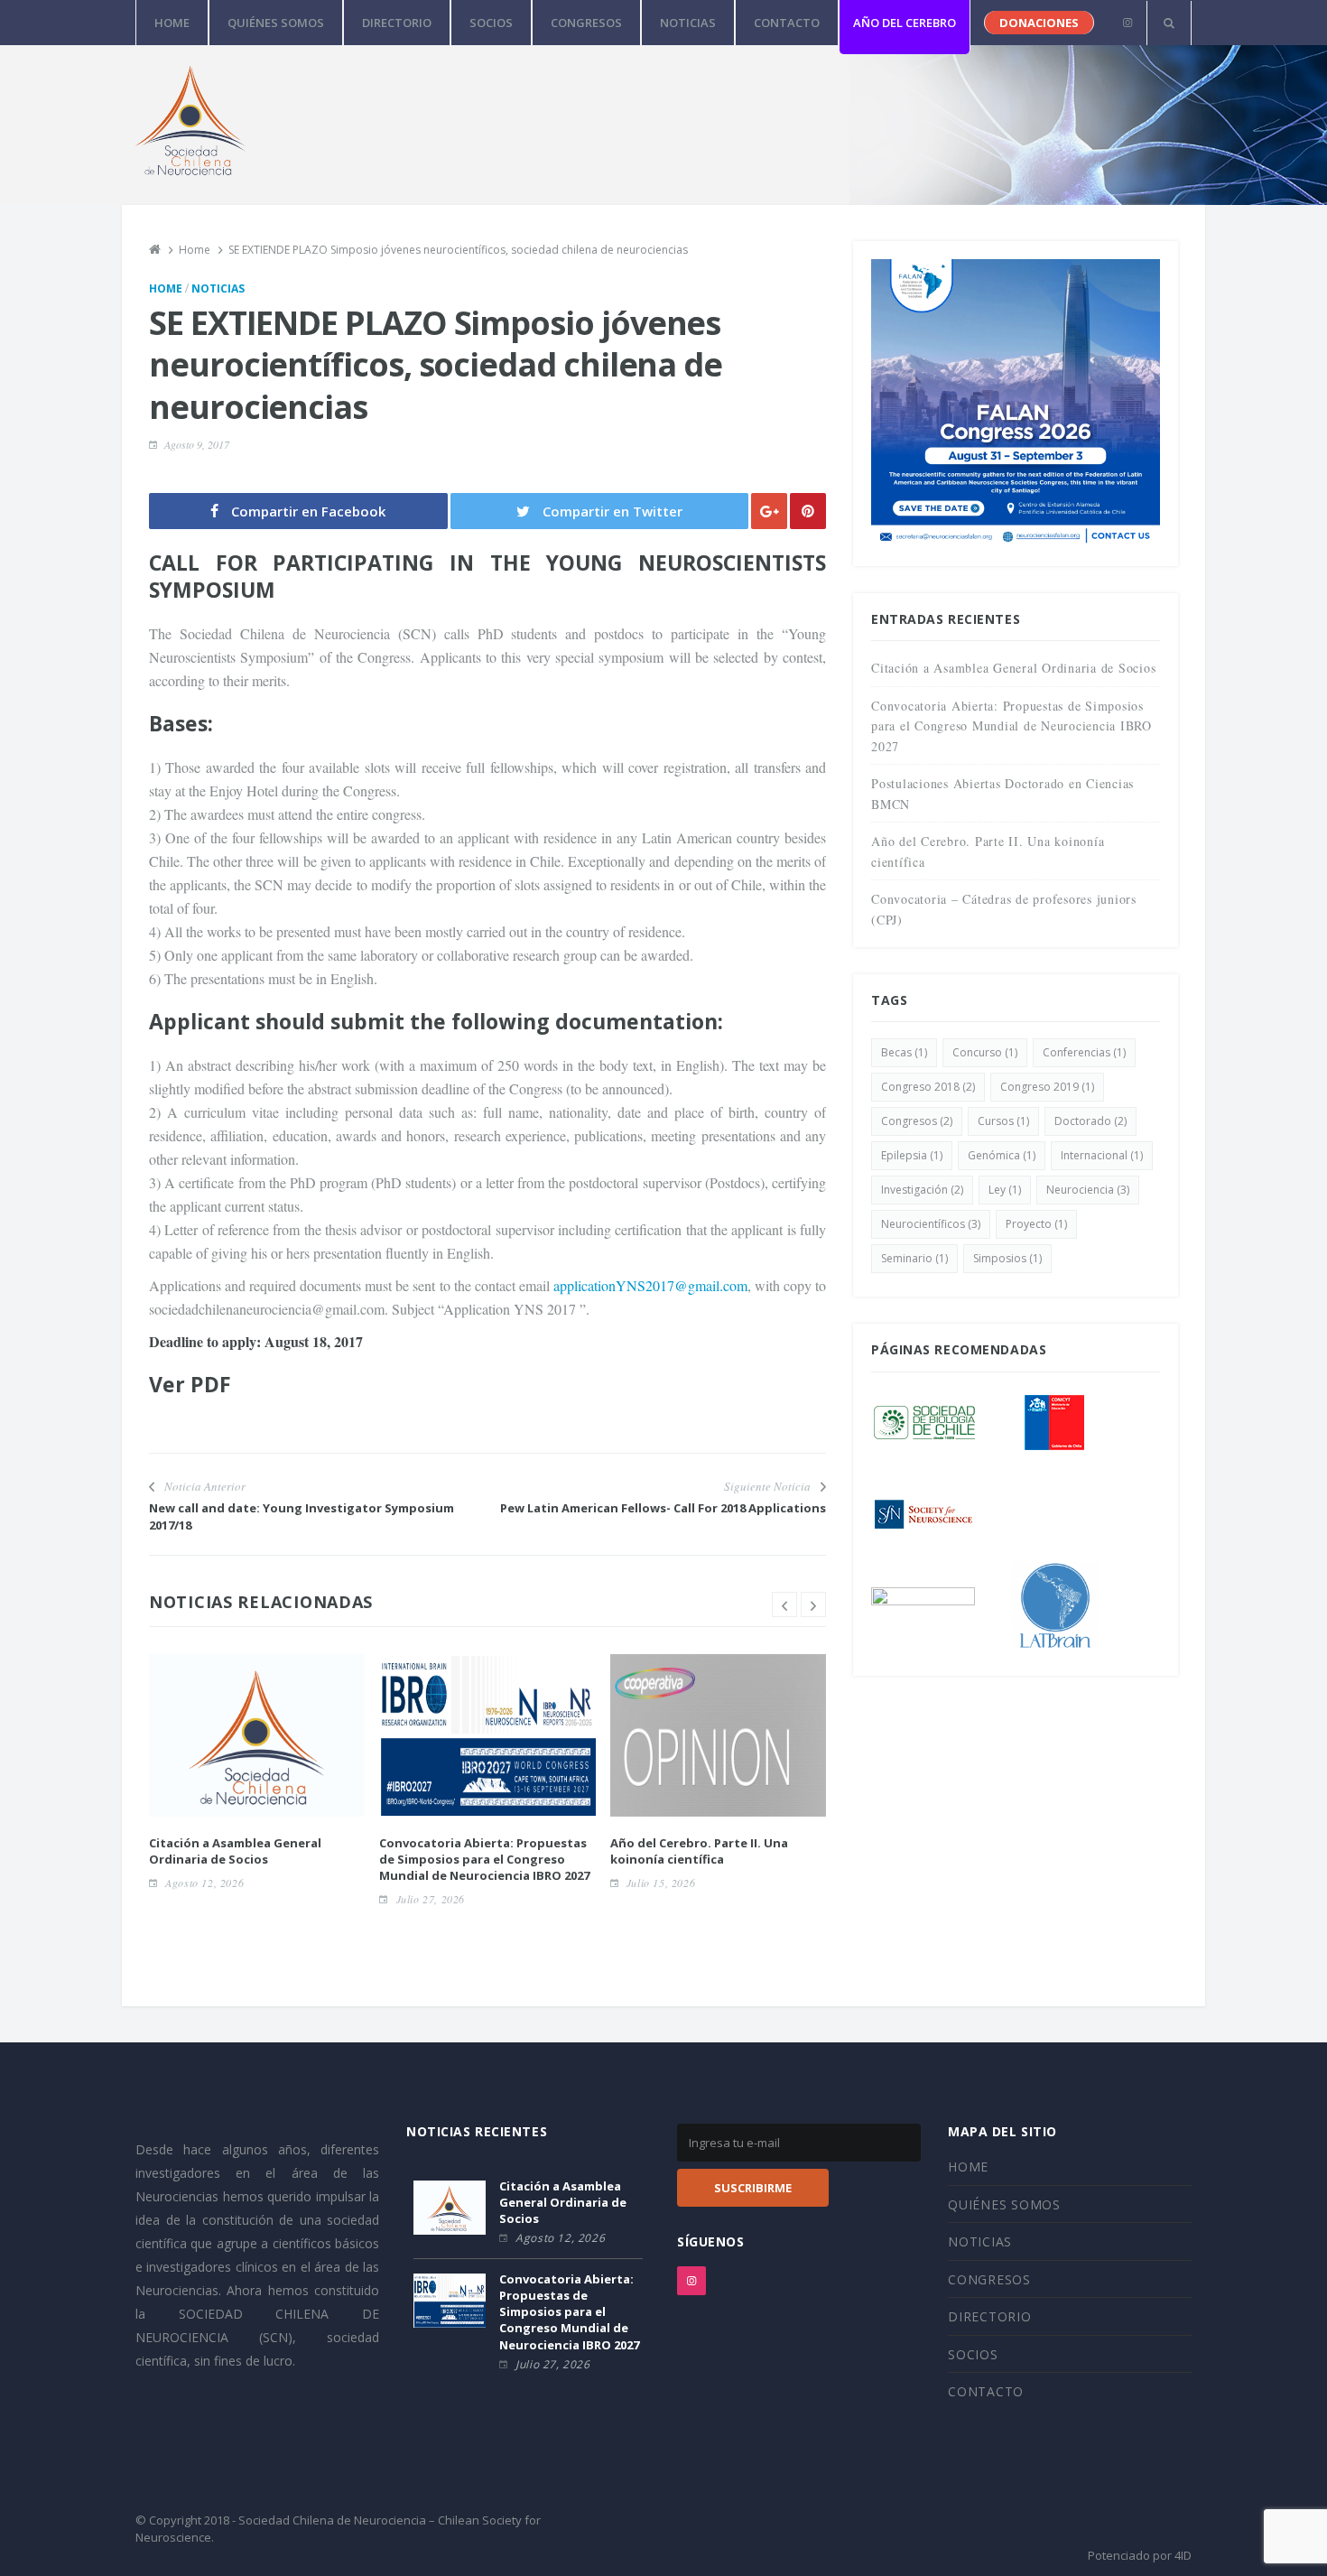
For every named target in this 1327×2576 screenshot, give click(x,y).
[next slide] (813, 1604)
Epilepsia (912, 1155)
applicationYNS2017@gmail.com (650, 1285)
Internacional (1102, 1155)
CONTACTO (787, 23)
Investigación (922, 1190)
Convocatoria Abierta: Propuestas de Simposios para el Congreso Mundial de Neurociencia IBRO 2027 (484, 1859)
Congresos (917, 1121)
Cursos (1003, 1121)
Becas (904, 1052)
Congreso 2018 (928, 1087)
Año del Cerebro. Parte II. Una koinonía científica (699, 1851)
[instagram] (1127, 23)
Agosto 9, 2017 (197, 444)
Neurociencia (1088, 1190)
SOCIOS (491, 23)
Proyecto (1036, 1224)
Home (166, 288)
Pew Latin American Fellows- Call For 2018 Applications (663, 1508)
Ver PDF (190, 1384)
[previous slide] (784, 1604)
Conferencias (1084, 1052)
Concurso (985, 1052)
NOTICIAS (688, 23)
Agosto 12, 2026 (204, 1883)
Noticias (218, 288)
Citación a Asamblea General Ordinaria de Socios (235, 1851)
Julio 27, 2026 (431, 1899)
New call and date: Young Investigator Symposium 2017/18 (302, 1516)
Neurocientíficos (931, 1224)
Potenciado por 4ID (1140, 2555)
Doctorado (1090, 1121)
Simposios (1007, 1258)
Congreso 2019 (1047, 1087)
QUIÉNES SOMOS (276, 23)
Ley (1005, 1190)
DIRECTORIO (397, 23)
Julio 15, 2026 (661, 1883)
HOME (172, 23)
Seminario (914, 1258)
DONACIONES (1039, 23)
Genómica (1002, 1155)
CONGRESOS (586, 23)
